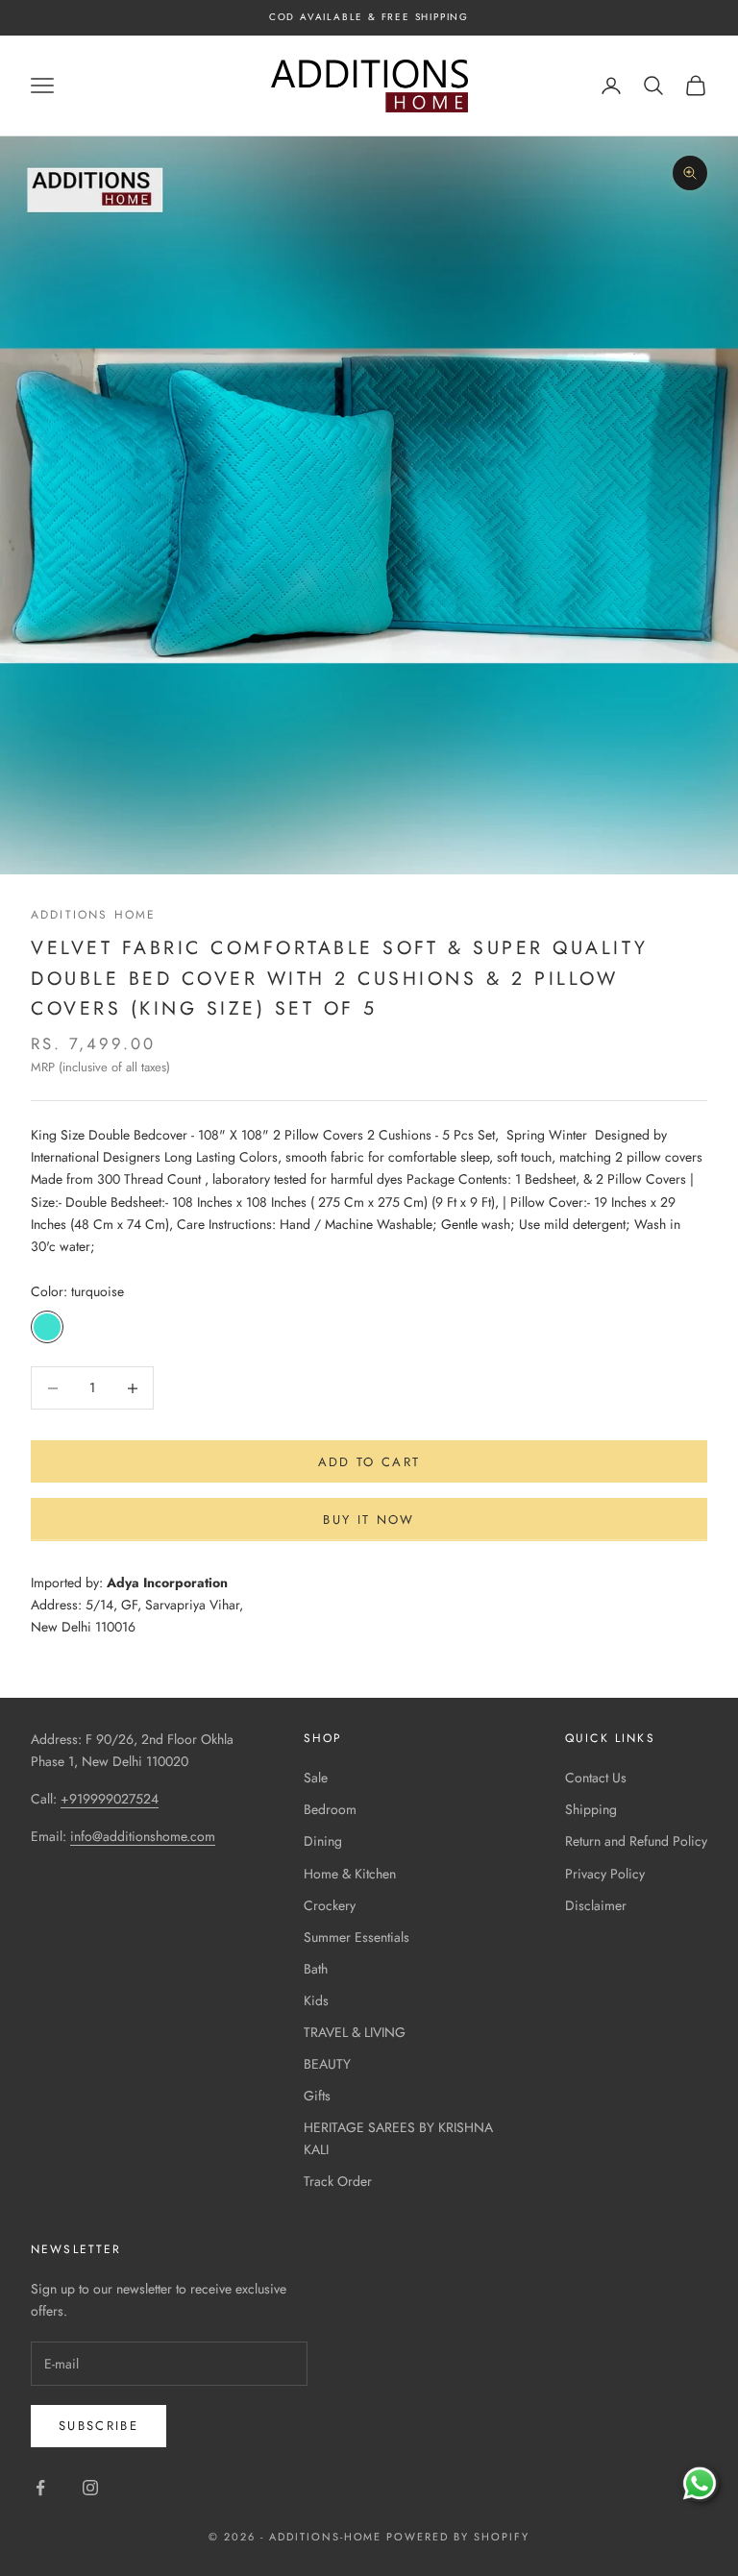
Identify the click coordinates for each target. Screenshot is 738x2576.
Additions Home (93, 915)
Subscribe (98, 2426)
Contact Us (596, 1778)
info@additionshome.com (143, 1836)
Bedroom (330, 1809)
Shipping (591, 1809)
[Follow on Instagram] (90, 2488)
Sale (316, 1778)
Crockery (330, 1905)
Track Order (338, 2181)
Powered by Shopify (458, 2537)
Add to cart (369, 1462)
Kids (316, 2000)
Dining (323, 1841)
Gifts (317, 2096)
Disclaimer (596, 1905)
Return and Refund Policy (636, 1841)
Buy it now (369, 1520)
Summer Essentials (357, 1937)
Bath (316, 1969)
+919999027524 (110, 1799)
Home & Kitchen (350, 1874)
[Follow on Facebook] (40, 2488)
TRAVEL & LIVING (355, 2032)
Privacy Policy (605, 1874)
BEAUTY (327, 2064)
